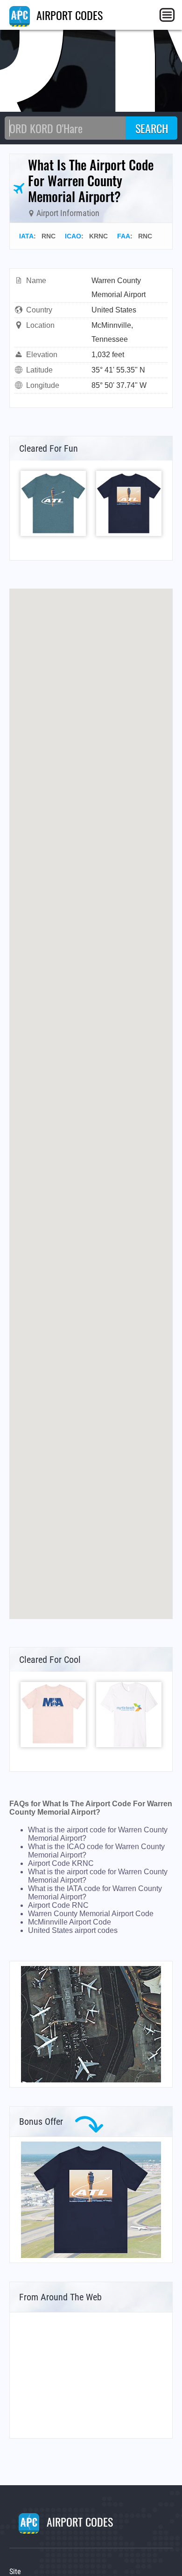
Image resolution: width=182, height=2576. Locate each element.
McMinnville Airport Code (70, 1922)
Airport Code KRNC (61, 1863)
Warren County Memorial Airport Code (91, 1914)
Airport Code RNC (58, 1905)
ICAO (73, 236)
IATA (26, 236)
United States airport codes (73, 1930)
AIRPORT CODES (68, 15)
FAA (124, 236)
